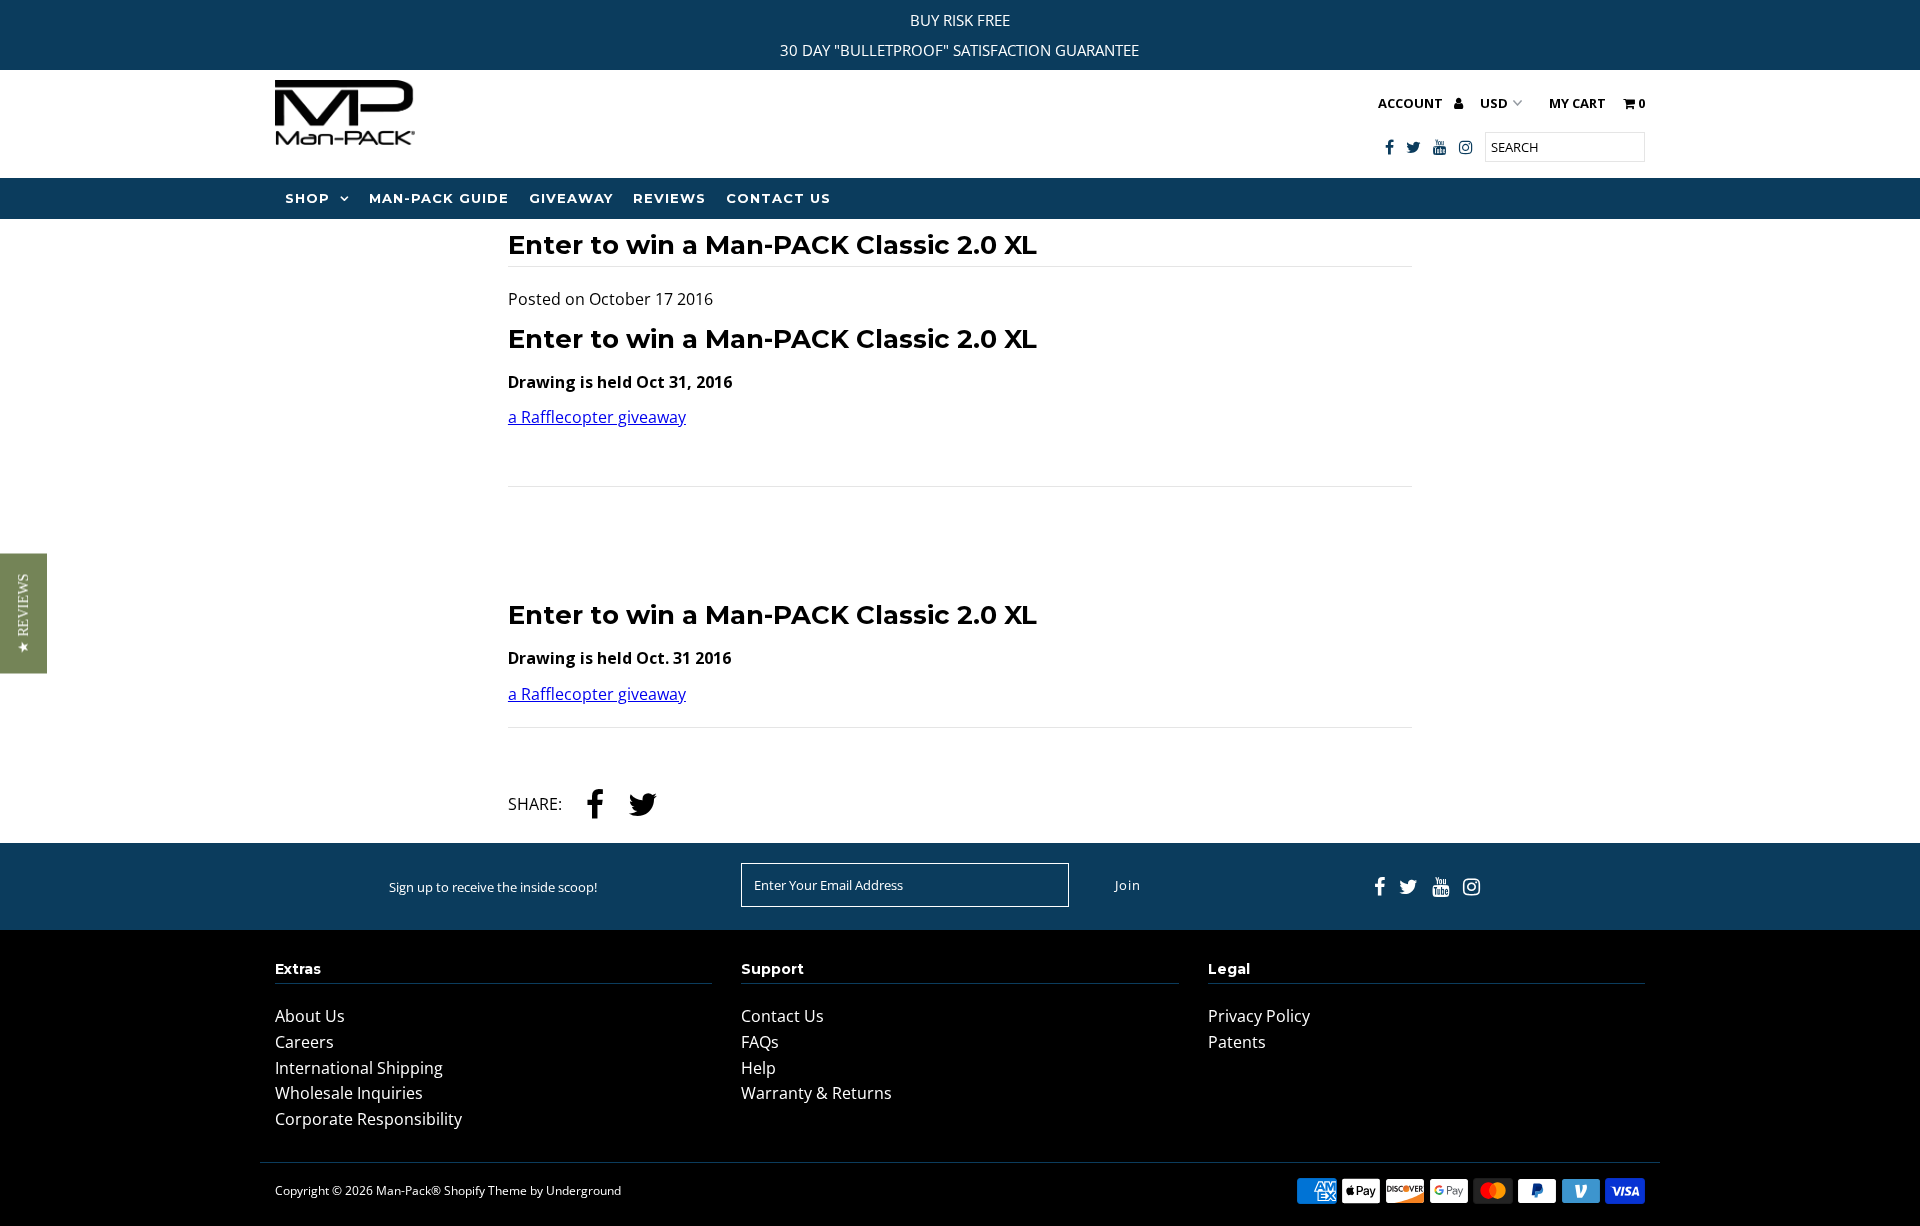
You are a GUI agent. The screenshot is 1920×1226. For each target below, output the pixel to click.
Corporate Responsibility (368, 1119)
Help (758, 1068)
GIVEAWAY (571, 198)
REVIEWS (669, 198)
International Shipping (359, 1068)
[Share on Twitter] (643, 806)
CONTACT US (778, 198)
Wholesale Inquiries (349, 1093)
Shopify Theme (485, 1190)
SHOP (307, 198)
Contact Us (782, 1016)
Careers (304, 1042)
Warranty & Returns (816, 1093)
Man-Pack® (408, 1190)
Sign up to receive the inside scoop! (493, 887)
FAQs (760, 1042)
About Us (310, 1016)
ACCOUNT (1412, 103)
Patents (1237, 1042)
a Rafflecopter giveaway (597, 417)
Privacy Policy (1259, 1016)
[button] (23, 613)
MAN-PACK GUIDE (439, 198)
